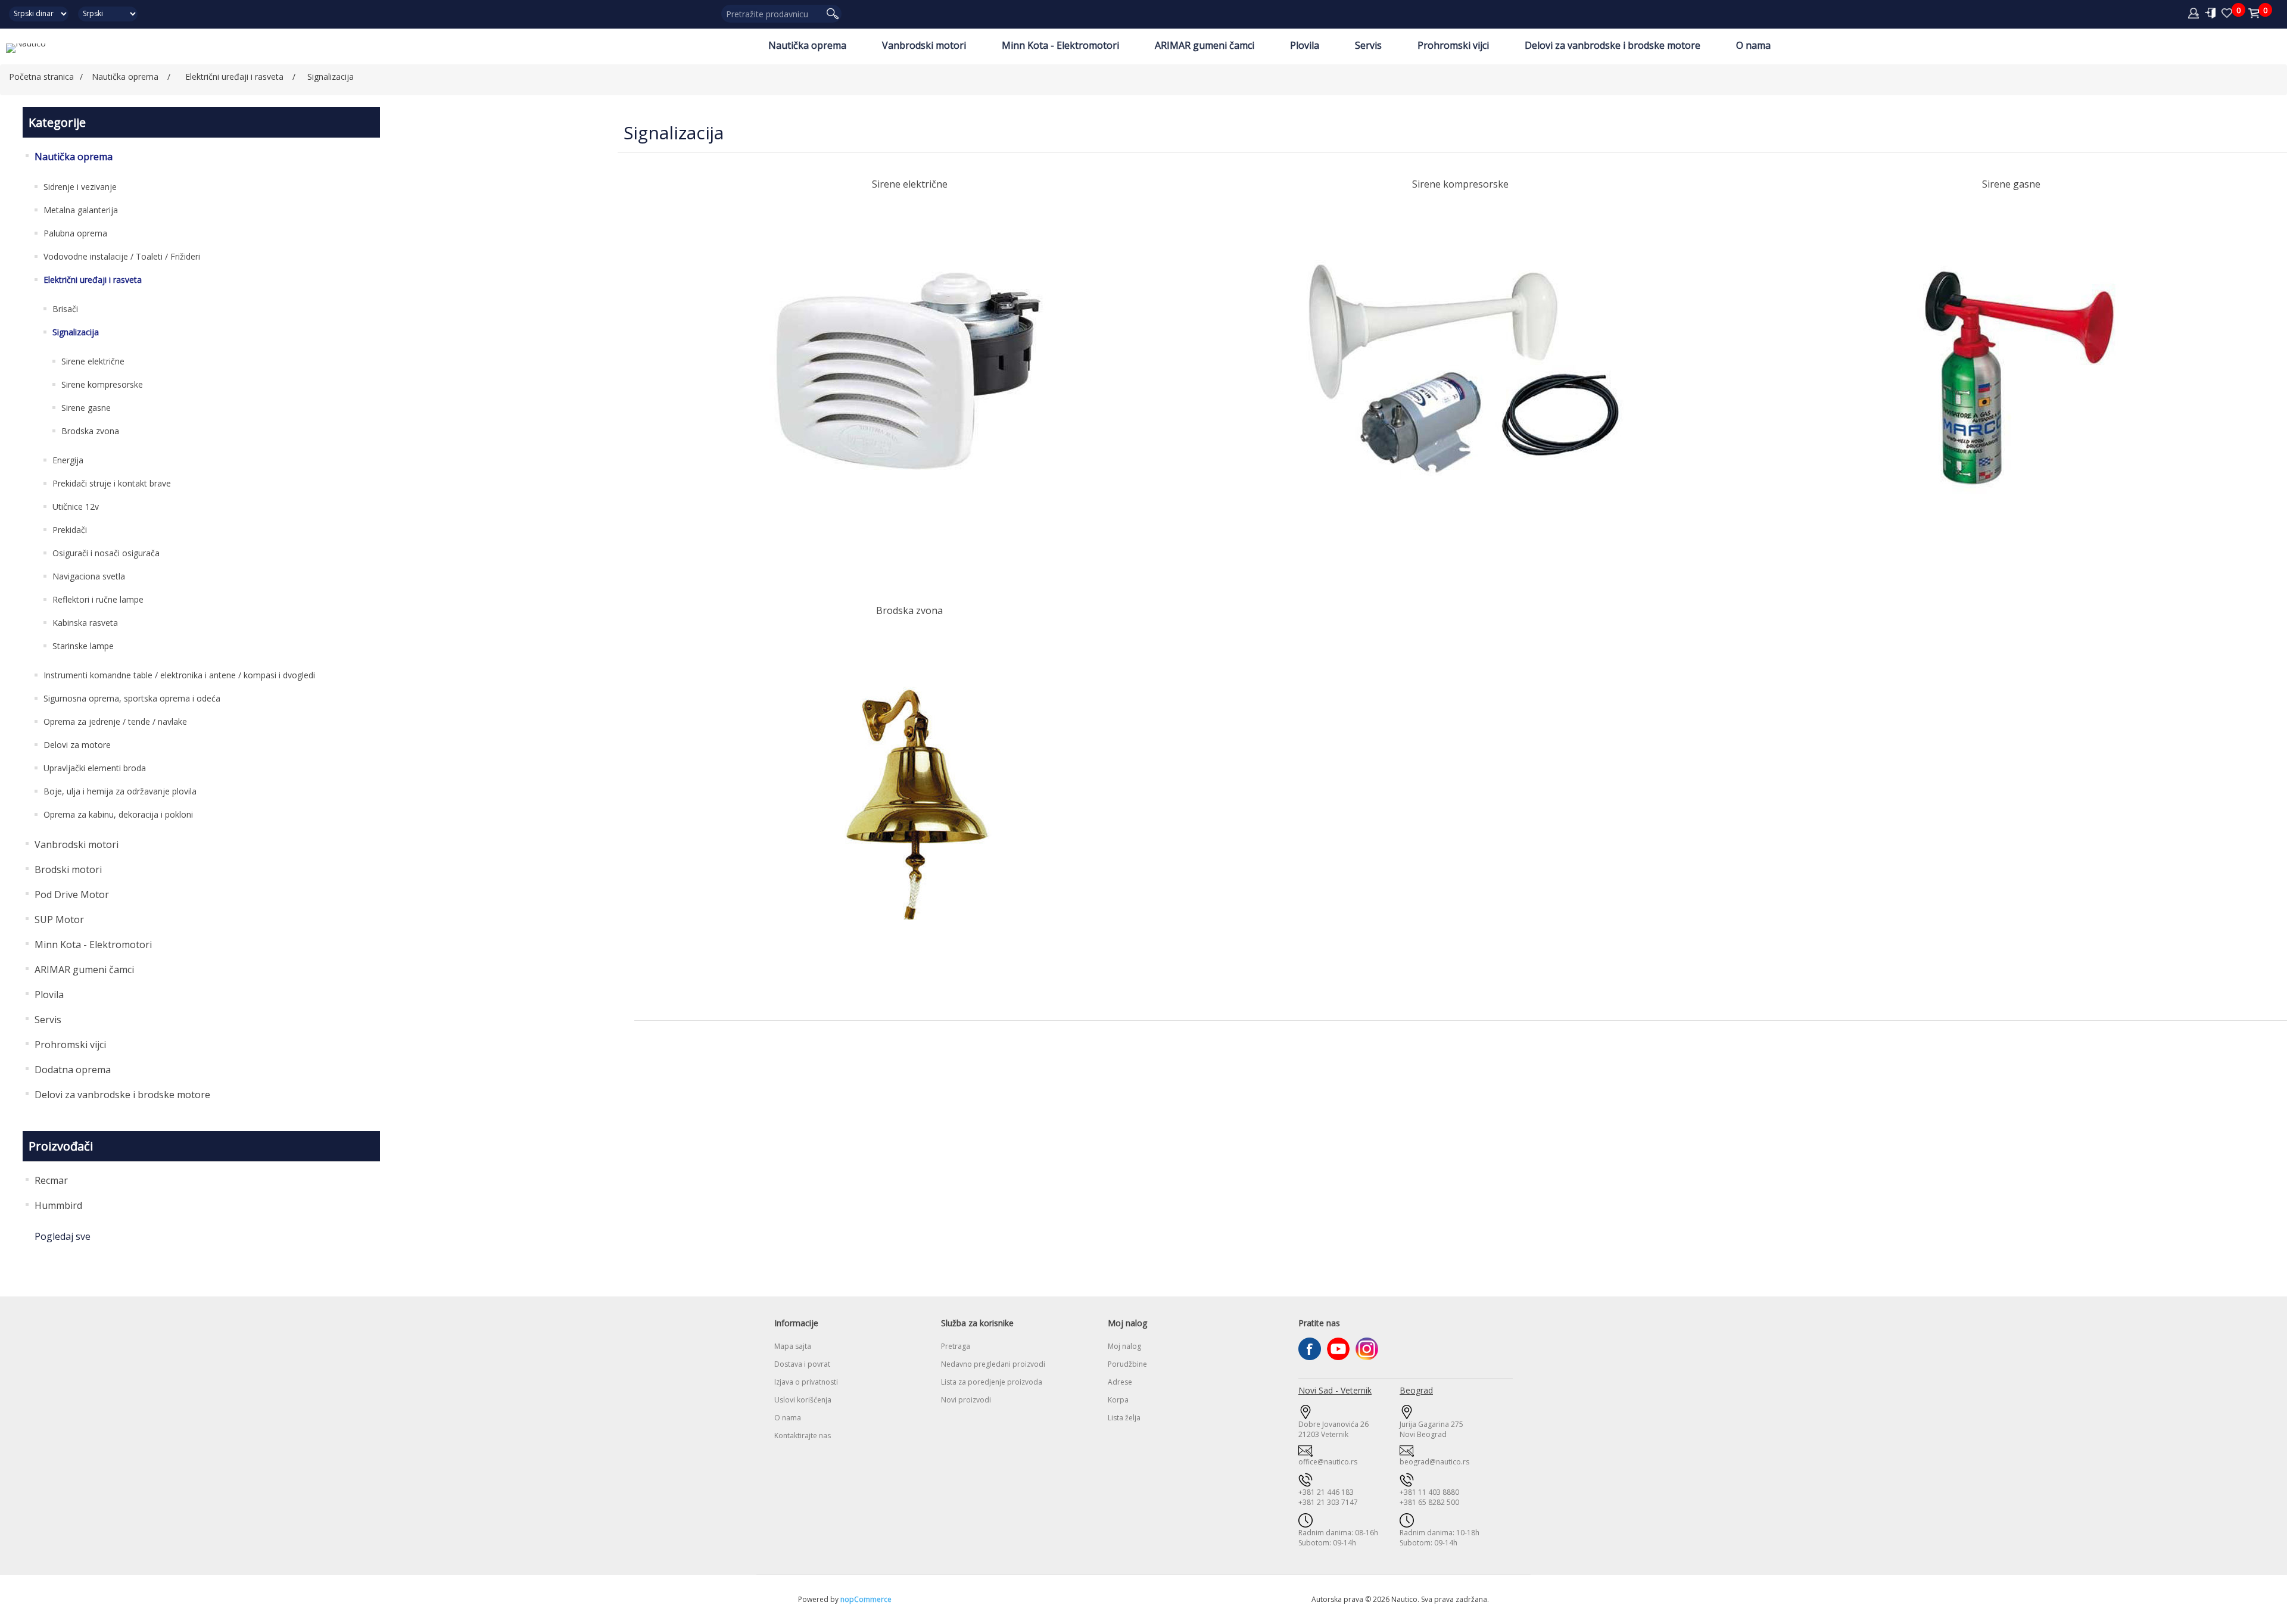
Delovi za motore (77, 745)
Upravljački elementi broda (95, 768)
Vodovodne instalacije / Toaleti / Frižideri (122, 256)
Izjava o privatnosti (806, 1382)
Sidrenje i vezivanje (80, 187)
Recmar (51, 1180)
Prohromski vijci (1453, 45)
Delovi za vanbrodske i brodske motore (1613, 45)
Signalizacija (76, 332)
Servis (1368, 45)
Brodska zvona (90, 431)
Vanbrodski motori (924, 45)
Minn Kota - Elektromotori (1060, 45)
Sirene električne (93, 361)
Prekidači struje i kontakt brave (112, 483)
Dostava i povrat (802, 1364)
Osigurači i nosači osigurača (106, 553)
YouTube (1338, 1349)
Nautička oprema (807, 45)
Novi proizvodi (966, 1400)
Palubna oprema (75, 233)
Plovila (1305, 45)
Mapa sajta (793, 1346)
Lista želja (1124, 1418)
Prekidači (70, 530)
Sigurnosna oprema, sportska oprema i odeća (132, 698)
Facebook (1310, 1349)
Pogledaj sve (63, 1236)
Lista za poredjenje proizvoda (992, 1382)
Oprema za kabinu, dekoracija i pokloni (118, 814)
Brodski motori (68, 869)
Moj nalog (1124, 1346)
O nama (1753, 45)
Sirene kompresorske (102, 384)
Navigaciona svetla (89, 576)
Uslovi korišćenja (803, 1400)
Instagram (1367, 1349)
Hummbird (58, 1205)
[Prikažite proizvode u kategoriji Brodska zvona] (910, 804)
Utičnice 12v (76, 506)
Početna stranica (41, 77)
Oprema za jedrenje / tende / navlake (115, 721)
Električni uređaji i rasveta (93, 280)
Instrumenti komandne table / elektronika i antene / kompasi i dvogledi (179, 675)
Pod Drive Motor (72, 894)
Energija (68, 460)
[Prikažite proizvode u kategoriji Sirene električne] (910, 378)
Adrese (1120, 1382)
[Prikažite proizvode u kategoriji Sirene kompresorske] (1461, 378)
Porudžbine (1127, 1364)
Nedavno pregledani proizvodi (993, 1364)
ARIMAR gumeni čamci (1205, 45)
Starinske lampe (83, 646)
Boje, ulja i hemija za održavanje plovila (120, 791)
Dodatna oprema (73, 1070)
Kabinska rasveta (85, 623)
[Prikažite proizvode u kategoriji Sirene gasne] (2012, 378)
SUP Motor (59, 919)
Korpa (1118, 1400)
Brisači (65, 309)
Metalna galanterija (81, 210)
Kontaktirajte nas (803, 1436)
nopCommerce (866, 1599)
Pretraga (956, 1346)
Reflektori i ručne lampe (98, 599)
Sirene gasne (86, 408)
